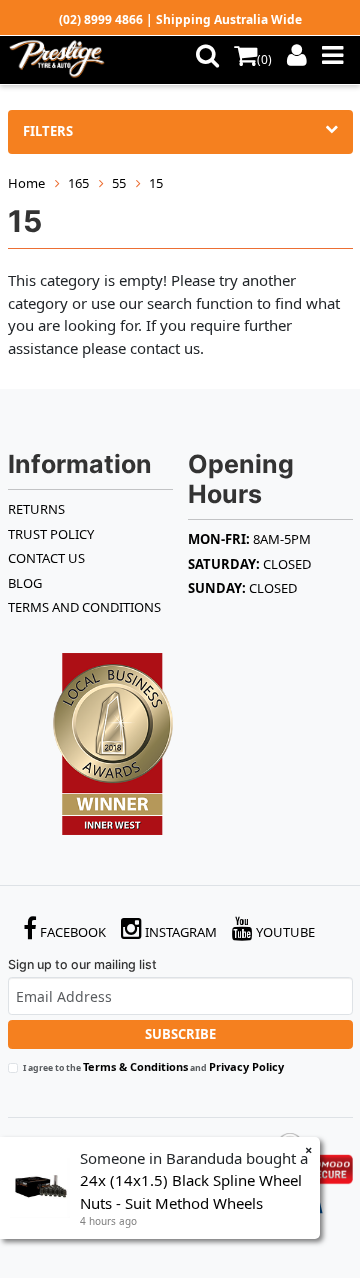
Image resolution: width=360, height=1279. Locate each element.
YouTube (284, 932)
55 (119, 183)
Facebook (71, 932)
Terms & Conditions (135, 1066)
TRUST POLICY (51, 534)
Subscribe (180, 1034)
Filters (48, 131)
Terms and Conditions (84, 607)
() (264, 59)
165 (78, 183)
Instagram (179, 932)
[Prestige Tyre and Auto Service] (62, 60)
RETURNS (36, 509)
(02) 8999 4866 (101, 19)
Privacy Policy (246, 1066)
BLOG (25, 583)
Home (26, 183)
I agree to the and (153, 1066)
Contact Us (46, 558)
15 (156, 183)
